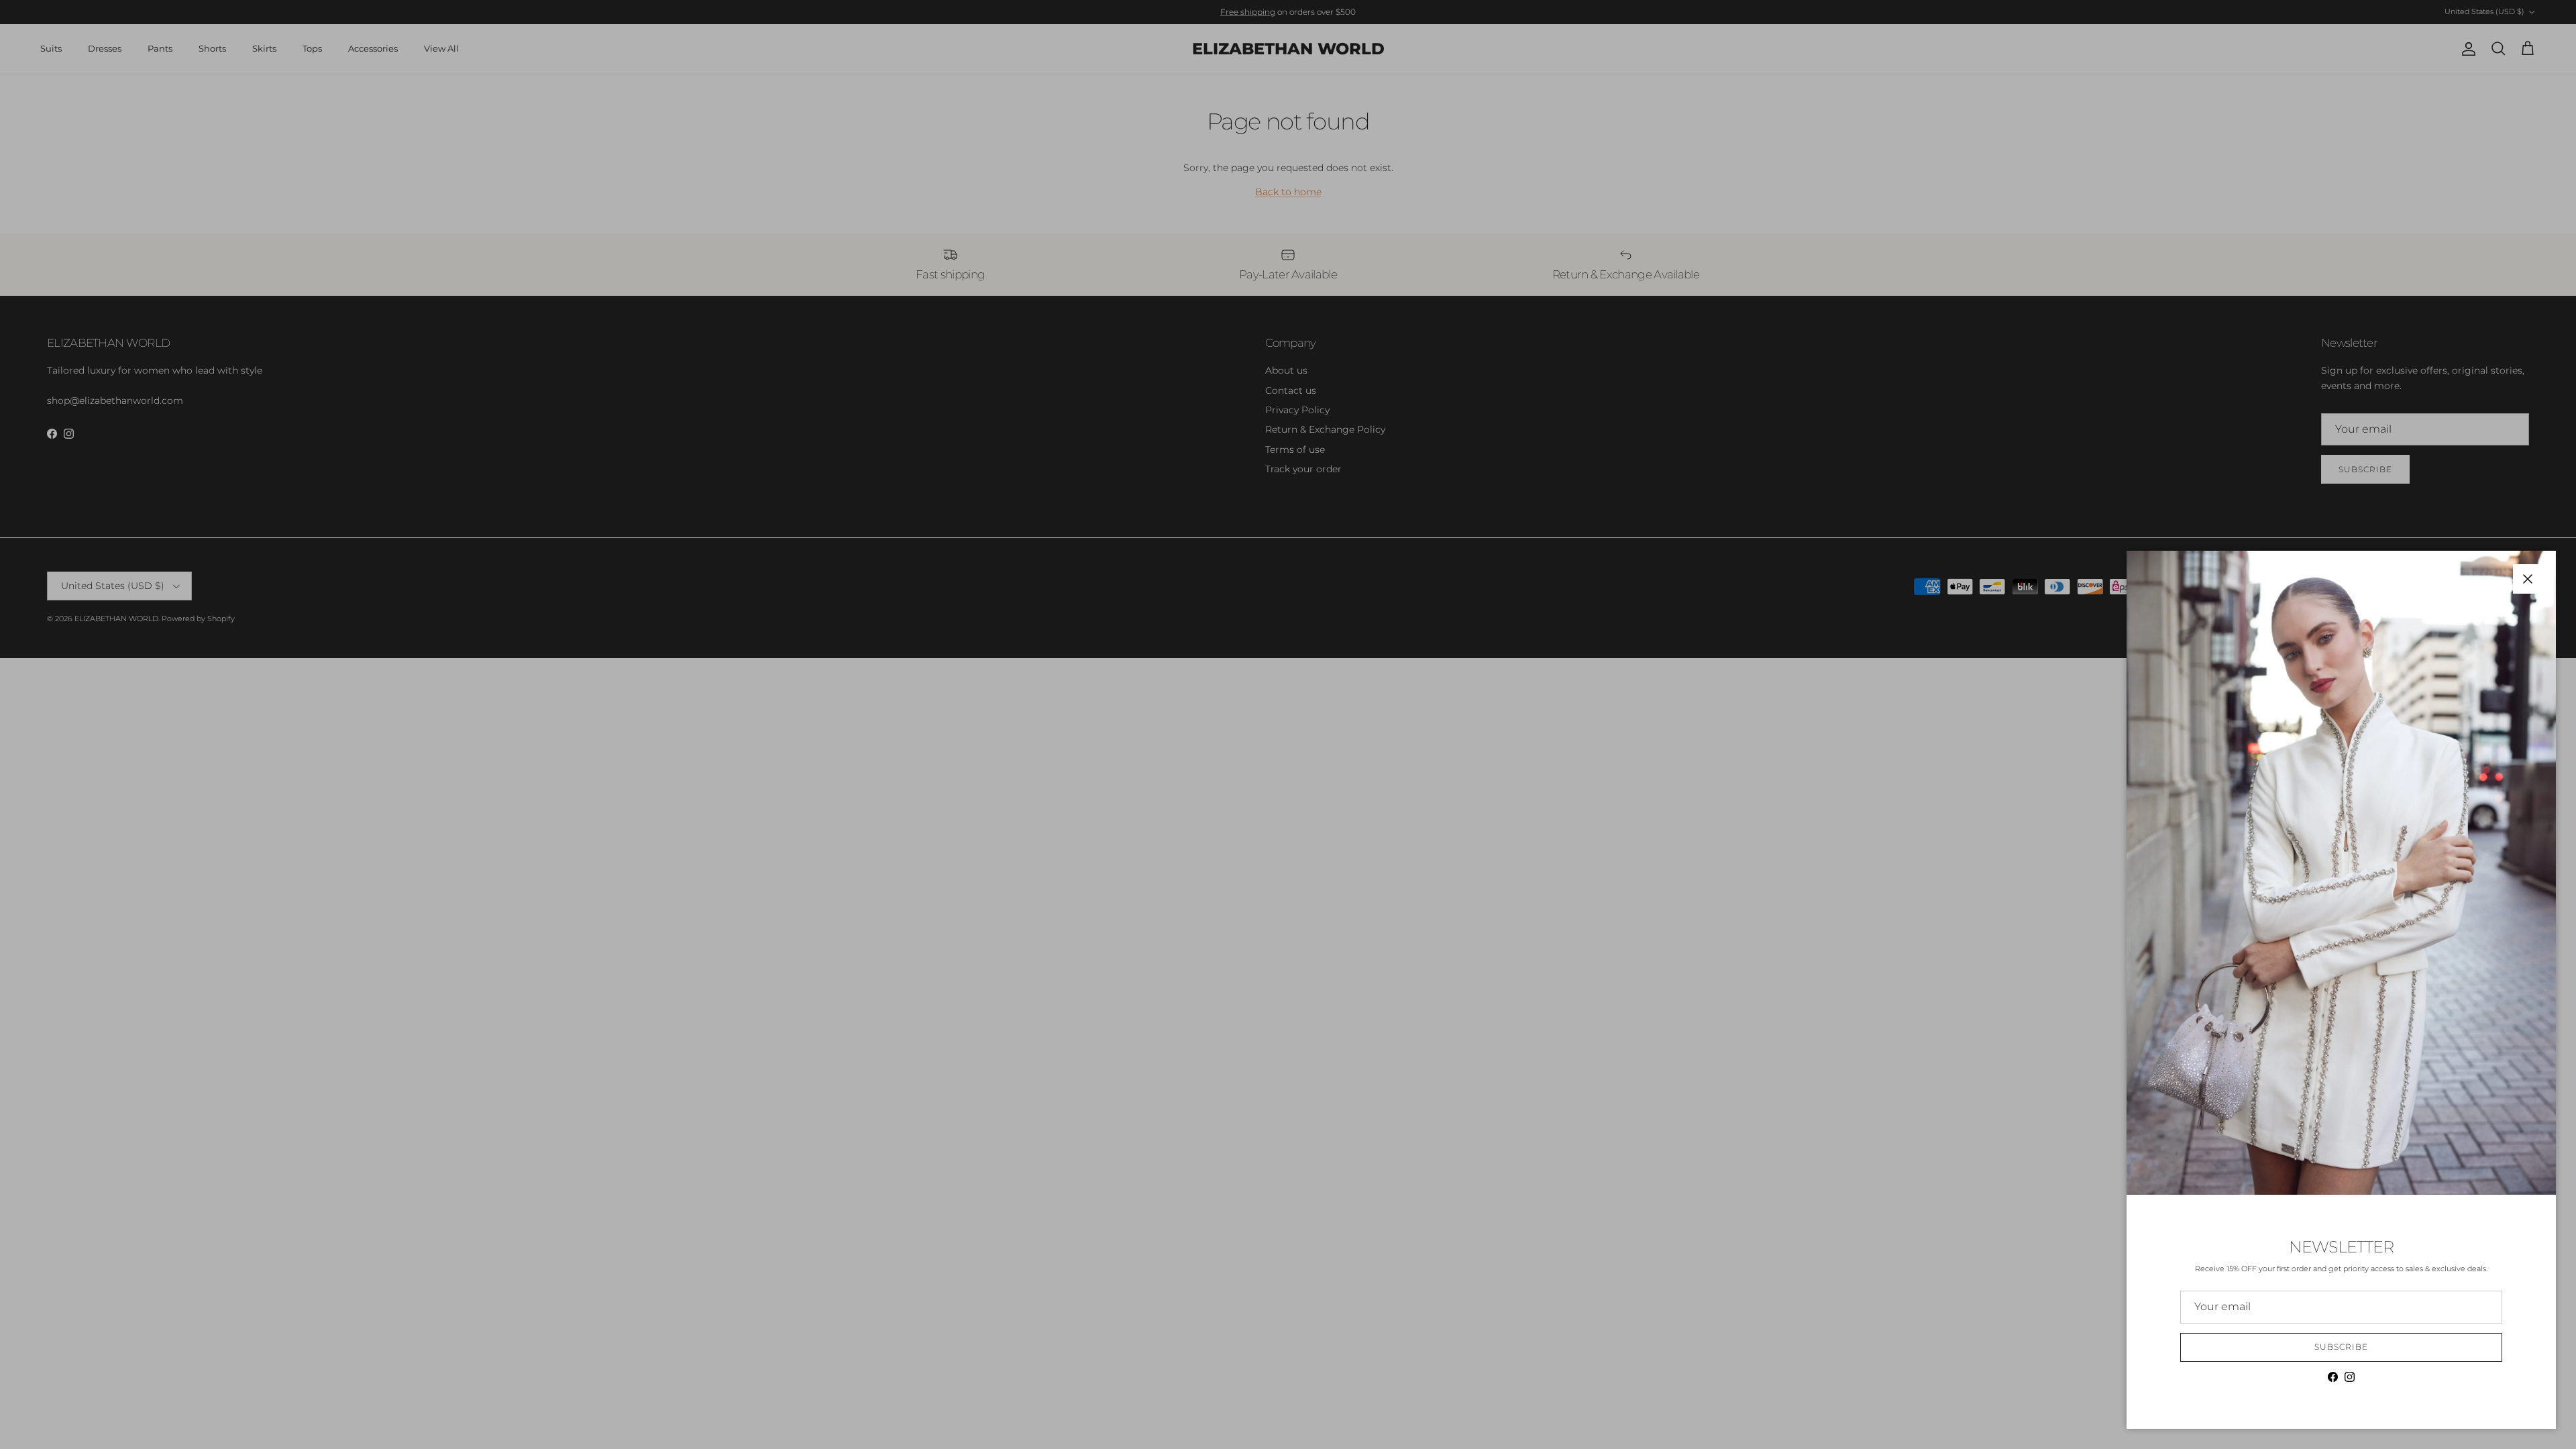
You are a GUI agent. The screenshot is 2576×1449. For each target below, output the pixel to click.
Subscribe (2341, 1347)
